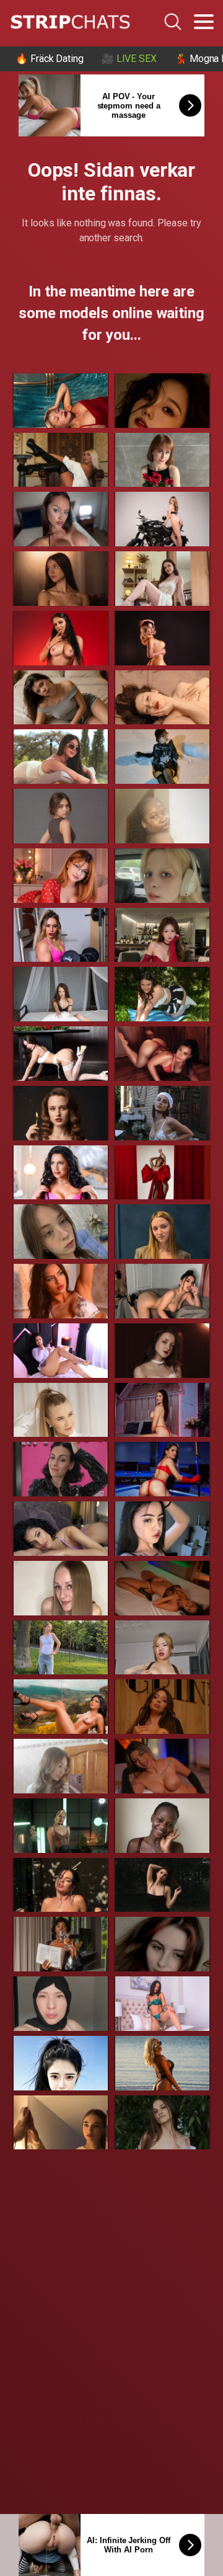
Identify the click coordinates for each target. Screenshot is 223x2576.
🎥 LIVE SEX (129, 59)
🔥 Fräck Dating (50, 59)
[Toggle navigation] (204, 22)
